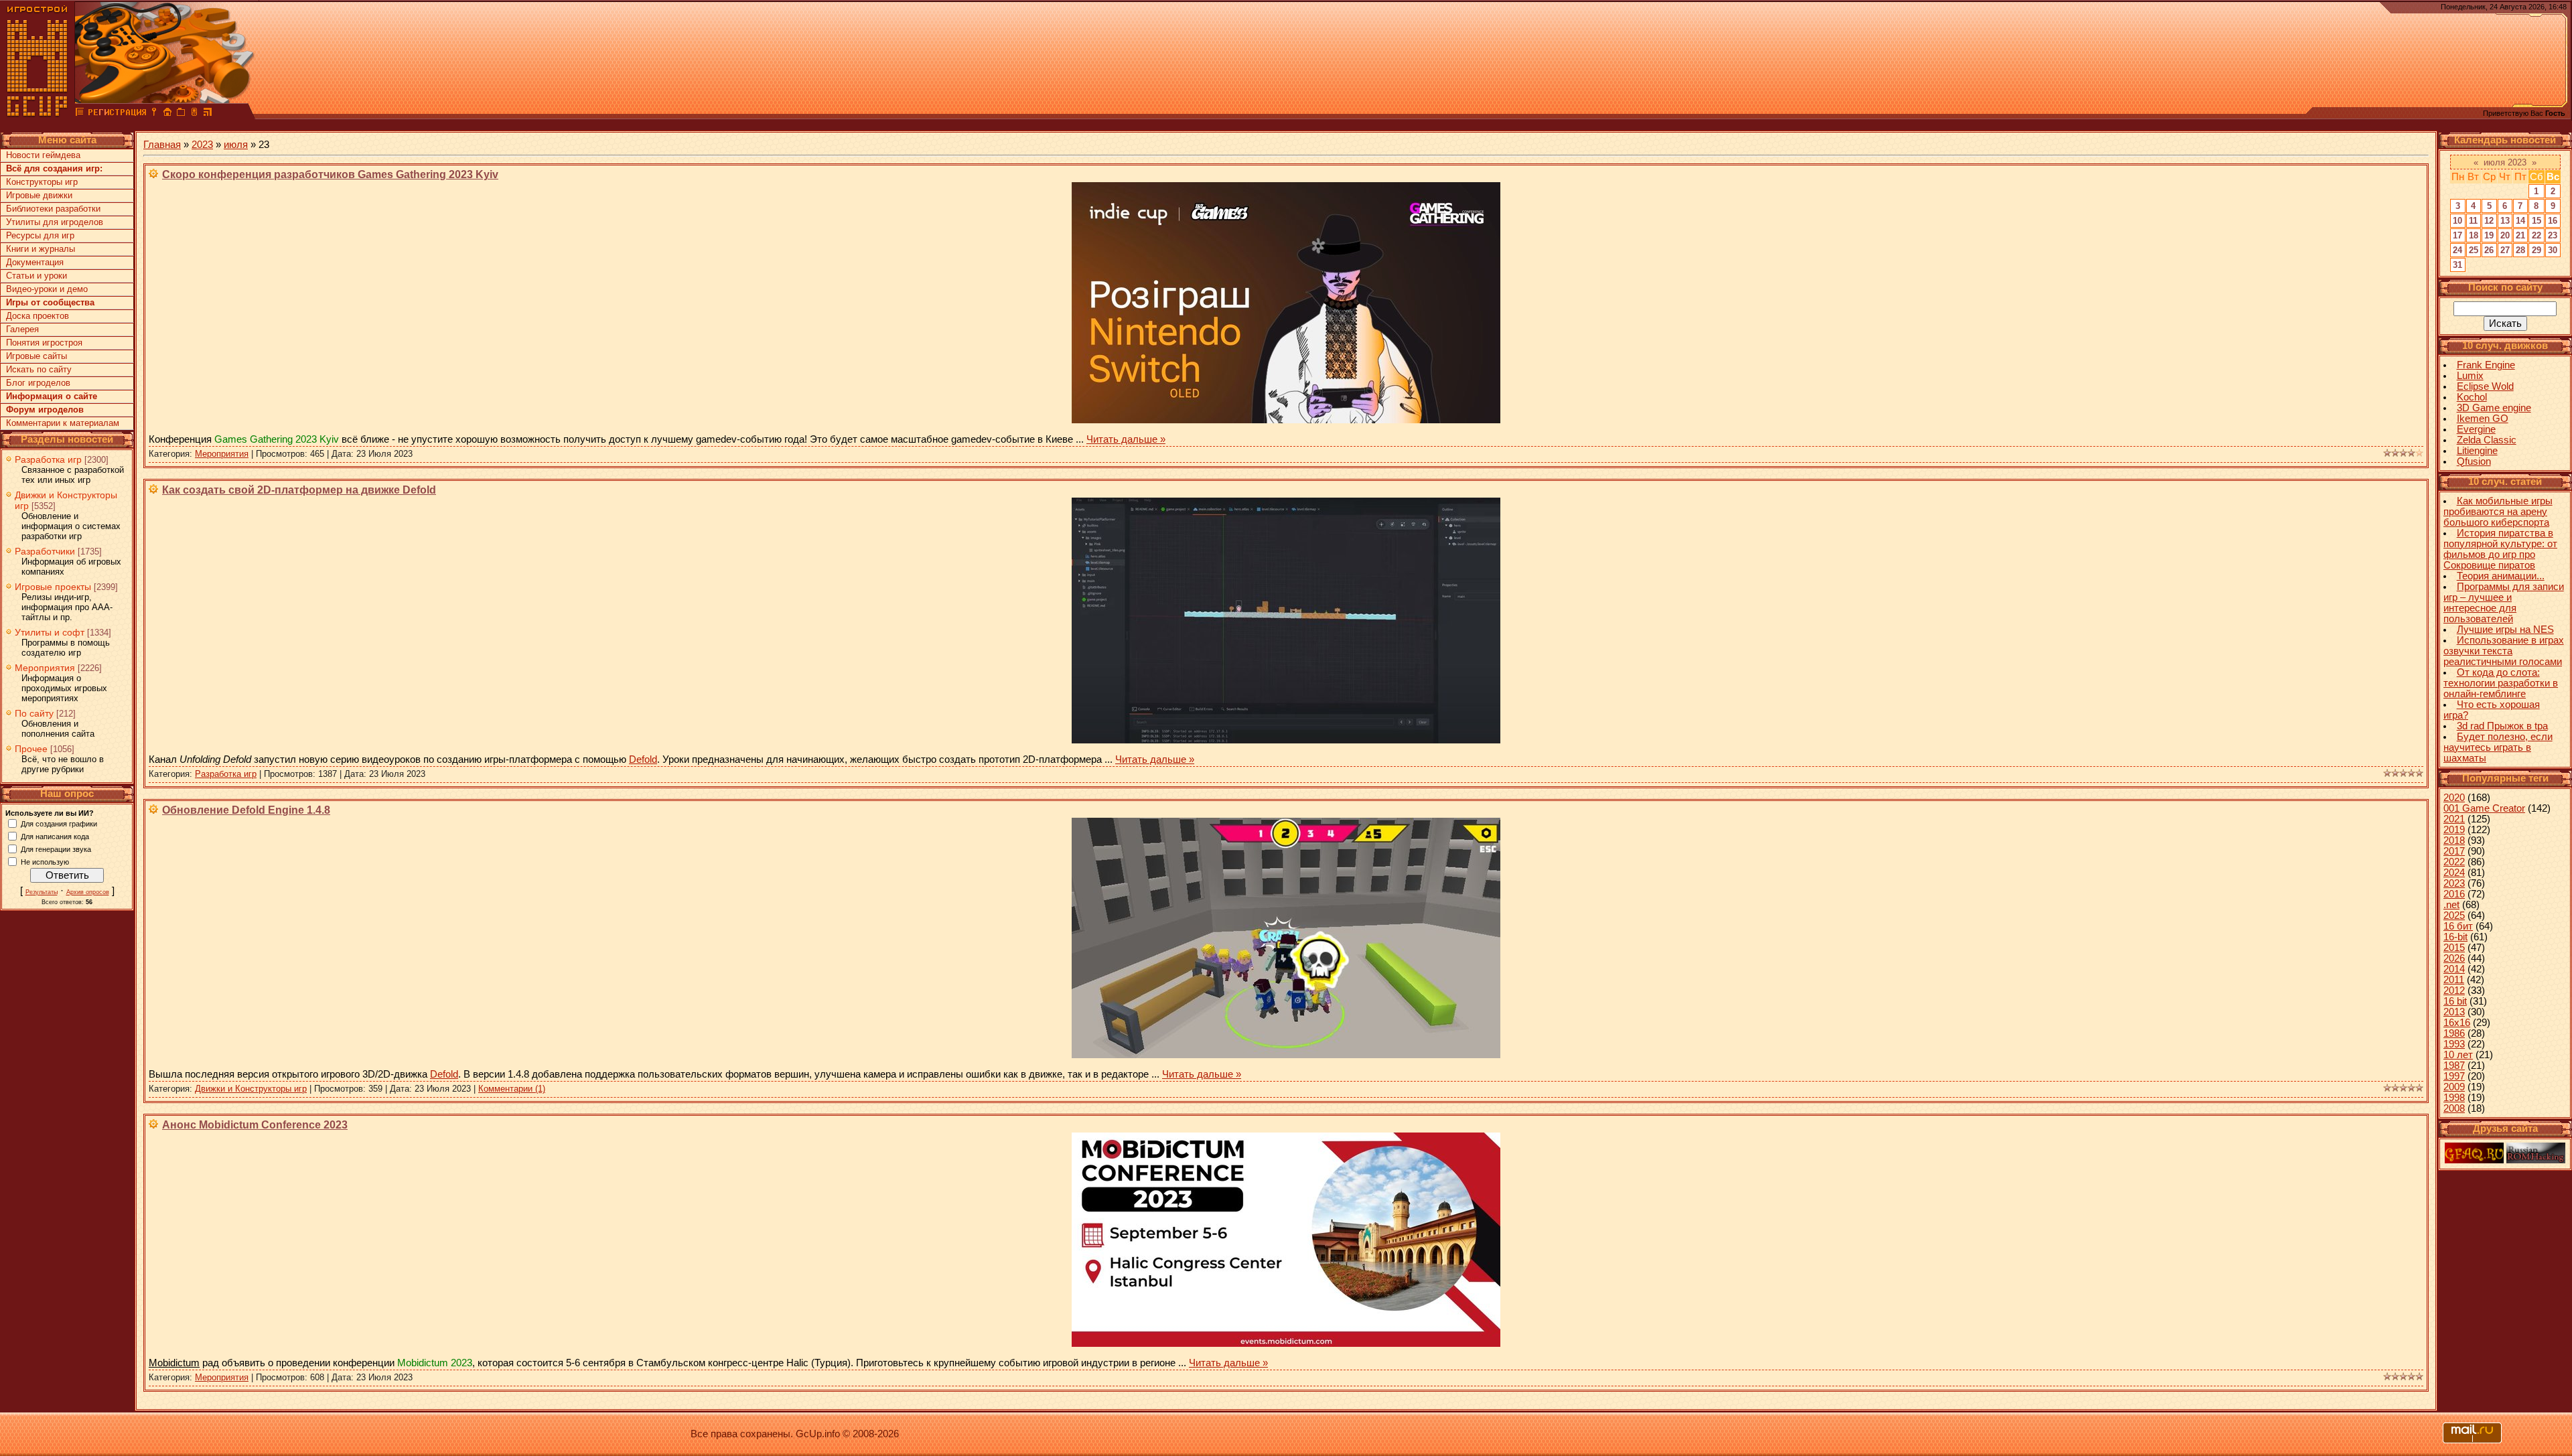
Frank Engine (2486, 365)
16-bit (2455, 937)
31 (2457, 265)
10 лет (2458, 1055)
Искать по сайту (39, 369)
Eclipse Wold (2485, 386)
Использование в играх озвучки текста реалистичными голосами (2504, 651)
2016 (2454, 894)
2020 (2454, 798)
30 (2553, 250)
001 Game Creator (2484, 808)
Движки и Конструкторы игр (251, 1089)
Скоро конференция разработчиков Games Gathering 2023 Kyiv (330, 174)
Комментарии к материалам (63, 423)
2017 (2454, 851)
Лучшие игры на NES (2505, 630)
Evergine (2476, 429)
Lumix (2470, 376)
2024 (2454, 873)
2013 (2454, 1012)
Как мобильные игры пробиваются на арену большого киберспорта (2498, 512)
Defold (643, 759)
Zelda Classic (2487, 440)
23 (2553, 235)
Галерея (22, 329)
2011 (2454, 980)
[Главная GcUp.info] (38, 114)
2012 (2454, 991)
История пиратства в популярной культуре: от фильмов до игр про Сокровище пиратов (2500, 549)
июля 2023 (2505, 162)
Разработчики (45, 551)
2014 (2454, 969)
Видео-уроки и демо (47, 289)
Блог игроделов (38, 383)
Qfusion (2474, 461)
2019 (2454, 830)
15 (2537, 221)
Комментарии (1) (512, 1089)
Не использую (45, 861)
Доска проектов (38, 316)
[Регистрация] (117, 114)
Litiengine (2477, 451)
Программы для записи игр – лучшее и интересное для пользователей (2504, 603)
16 (2553, 221)
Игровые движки (39, 195)
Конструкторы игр (42, 182)
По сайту (34, 713)
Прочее (31, 749)
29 (2537, 250)
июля (236, 145)
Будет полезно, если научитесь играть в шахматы (2498, 747)
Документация (35, 262)
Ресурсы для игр (40, 235)
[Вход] (154, 114)
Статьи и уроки (37, 276)
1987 (2454, 1066)
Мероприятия (45, 668)
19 (2489, 235)
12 (2489, 221)
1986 (2454, 1033)
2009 (2454, 1087)
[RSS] (208, 114)
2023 (202, 145)
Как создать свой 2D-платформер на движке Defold (299, 490)
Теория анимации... (2501, 576)
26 (2489, 250)
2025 (2454, 916)
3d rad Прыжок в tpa (2502, 726)
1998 (2454, 1098)
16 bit (2455, 1001)
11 (2473, 221)
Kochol (2472, 397)
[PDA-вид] (194, 114)
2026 (2454, 958)
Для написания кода (55, 836)
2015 (2454, 948)
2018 (2454, 841)
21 (2520, 235)
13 (2505, 221)
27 (2505, 250)
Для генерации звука (56, 849)
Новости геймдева (43, 155)
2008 (2454, 1108)
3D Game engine (2494, 408)
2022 (2454, 862)
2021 (2454, 819)
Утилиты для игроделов (55, 222)
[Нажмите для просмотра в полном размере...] (1286, 420)
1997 (2454, 1076)
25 (2474, 250)
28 (2520, 250)
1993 (2454, 1044)
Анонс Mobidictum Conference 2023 (255, 1125)
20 (2505, 235)
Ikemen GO (2483, 419)
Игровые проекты (53, 587)
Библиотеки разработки (53, 209)
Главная (162, 145)
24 (2457, 250)
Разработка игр (48, 459)
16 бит (2458, 926)
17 (2457, 235)
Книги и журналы (41, 249)
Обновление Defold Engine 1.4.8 (246, 810)
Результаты (42, 892)
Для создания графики (59, 823)
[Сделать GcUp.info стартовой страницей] (167, 114)
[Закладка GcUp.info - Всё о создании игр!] (181, 114)
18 (2474, 235)
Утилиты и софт (50, 632)
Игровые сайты (37, 356)
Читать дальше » (1126, 439)
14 (2520, 221)
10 (2457, 221)
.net (2451, 905)
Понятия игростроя (44, 343)
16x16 (2457, 1023)
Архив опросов (88, 892)
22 (2537, 235)
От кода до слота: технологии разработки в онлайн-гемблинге (2501, 683)
